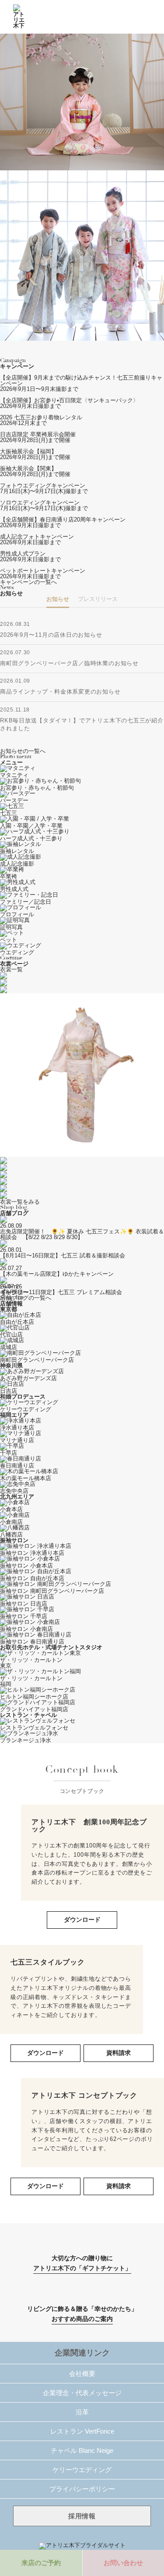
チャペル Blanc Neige (82, 2450)
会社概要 (82, 2374)
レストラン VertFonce (82, 2431)
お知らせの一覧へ (23, 751)
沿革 (82, 2412)
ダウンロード (82, 1920)
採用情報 (82, 2516)
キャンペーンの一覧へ (28, 582)
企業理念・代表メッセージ (82, 2393)
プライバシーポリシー (82, 2489)
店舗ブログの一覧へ (26, 1298)
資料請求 (119, 2053)
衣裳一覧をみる (20, 1202)
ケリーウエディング (82, 2470)
